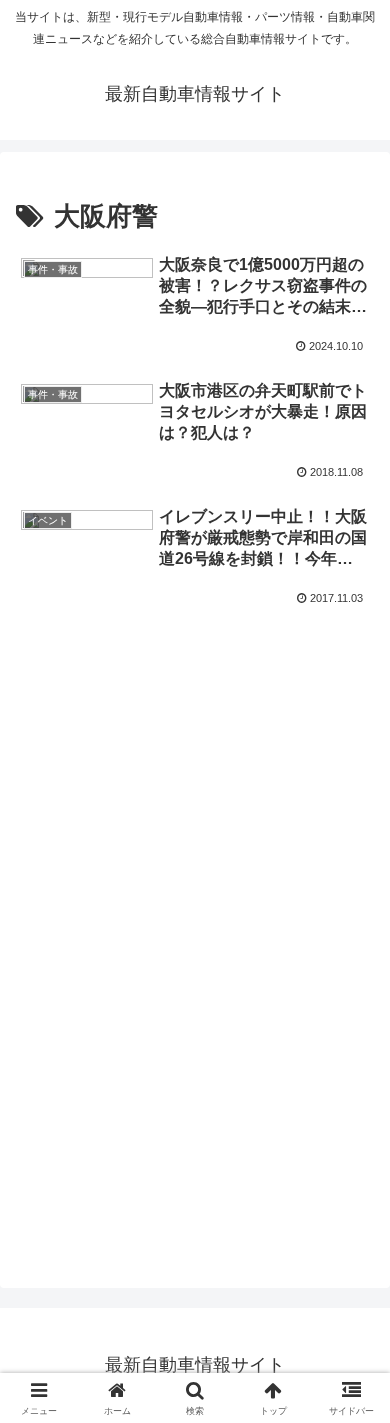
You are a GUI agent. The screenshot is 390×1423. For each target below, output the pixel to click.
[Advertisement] (195, 679)
